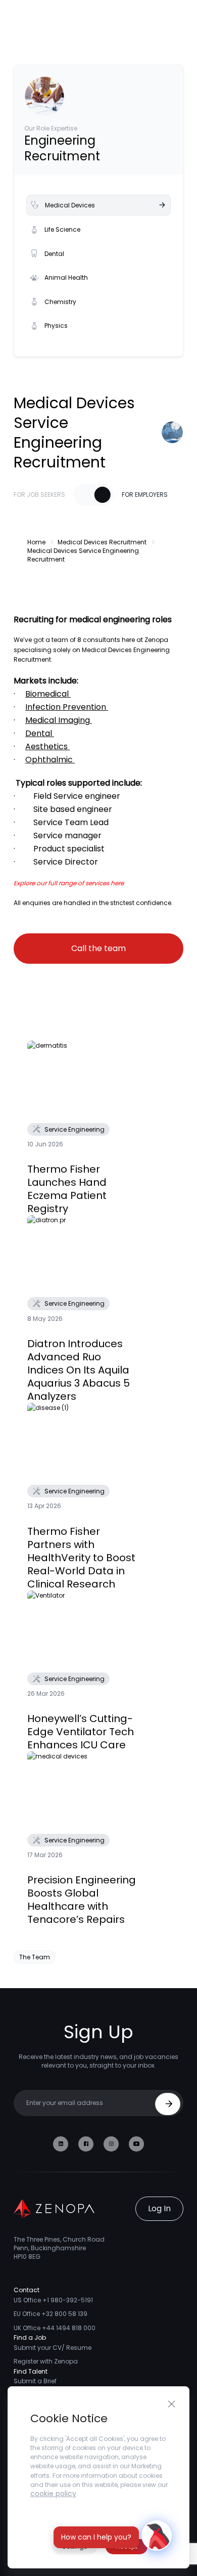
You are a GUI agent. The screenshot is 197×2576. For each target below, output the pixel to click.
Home (36, 542)
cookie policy (53, 2494)
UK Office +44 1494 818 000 (55, 2328)
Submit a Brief (35, 2381)
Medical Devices (70, 205)
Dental (54, 254)
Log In (159, 2208)
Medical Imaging (58, 720)
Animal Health (66, 277)
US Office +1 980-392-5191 (53, 2300)
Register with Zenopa (46, 2361)
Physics (56, 326)
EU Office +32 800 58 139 (51, 2314)
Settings (75, 2546)
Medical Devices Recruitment (102, 542)
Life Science (62, 229)
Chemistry (60, 302)
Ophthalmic (49, 760)
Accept (127, 2546)
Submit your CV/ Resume (53, 2348)
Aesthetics (46, 746)
